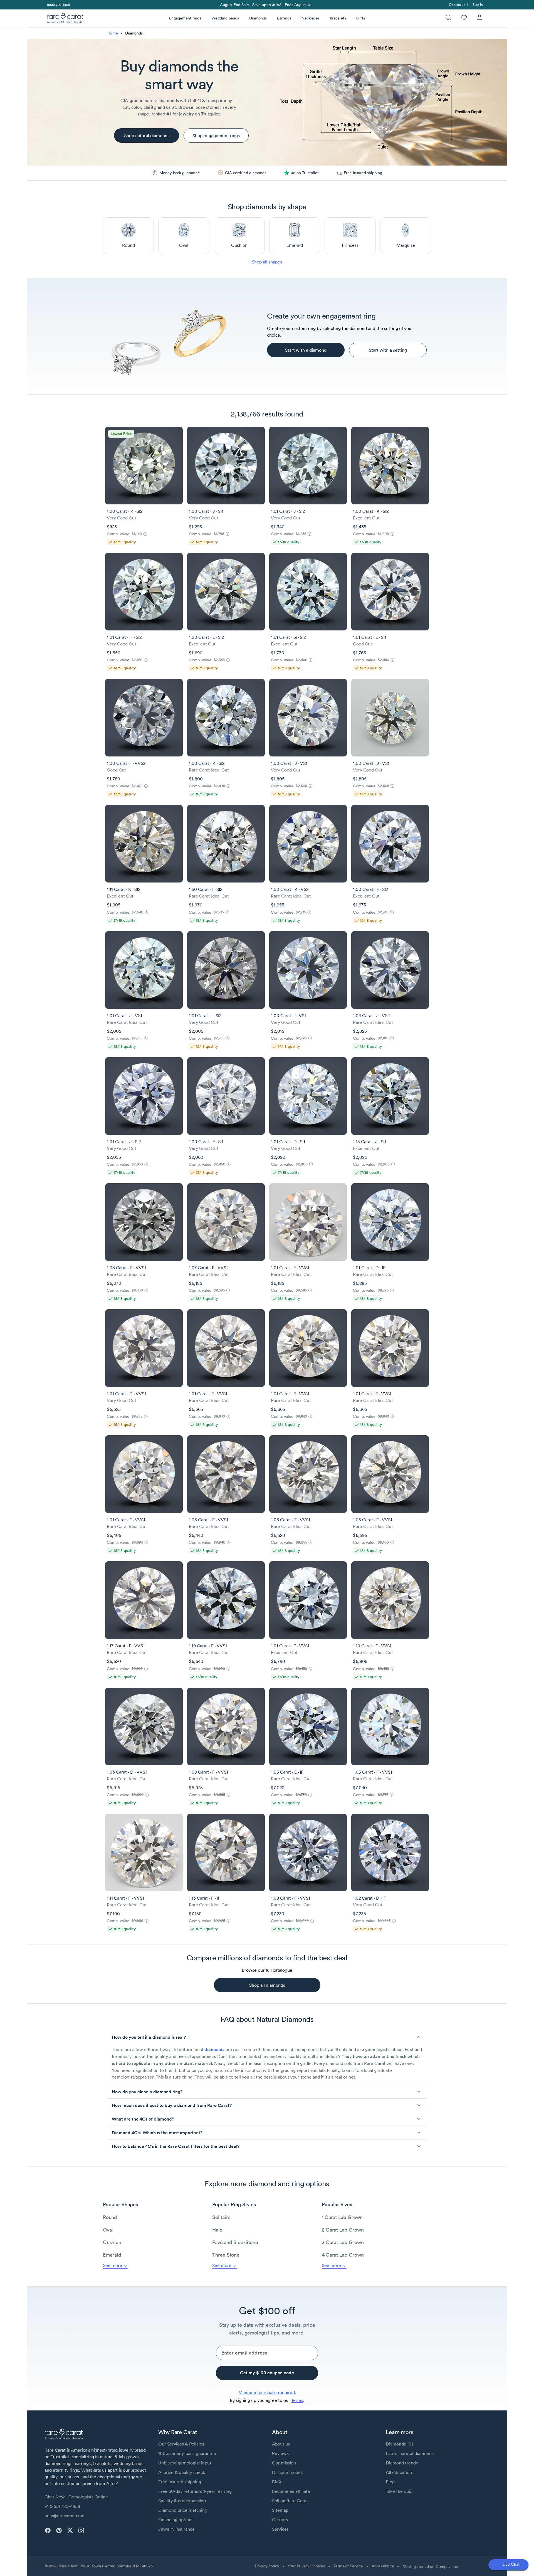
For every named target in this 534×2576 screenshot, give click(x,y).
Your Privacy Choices (306, 2566)
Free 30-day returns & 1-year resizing (195, 2491)
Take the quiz (399, 2491)
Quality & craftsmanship (182, 2501)
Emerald (112, 2255)
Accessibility (383, 2566)
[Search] (448, 18)
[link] (58, 5)
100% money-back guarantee (187, 2453)
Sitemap (280, 2510)
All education (399, 2472)
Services (280, 2529)
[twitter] (70, 2530)
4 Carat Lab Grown (343, 2255)
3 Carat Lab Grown (343, 2242)
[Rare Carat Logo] (65, 19)
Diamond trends (402, 2463)
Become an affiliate (291, 2491)
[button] (267, 2037)
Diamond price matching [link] (183, 2510)
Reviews (280, 2453)
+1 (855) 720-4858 (62, 2506)
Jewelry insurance (176, 2529)
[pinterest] (59, 2530)
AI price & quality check (182, 2472)
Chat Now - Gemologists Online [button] (76, 2497)
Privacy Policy (267, 2566)
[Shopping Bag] (479, 18)
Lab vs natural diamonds (410, 2453)
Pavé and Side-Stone (235, 2242)
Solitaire (221, 2217)
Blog (390, 2482)
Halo (217, 2230)
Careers (280, 2520)
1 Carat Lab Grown (342, 2217)
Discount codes (287, 2472)
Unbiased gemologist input (185, 2463)
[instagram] (81, 2530)
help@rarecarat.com (65, 2516)
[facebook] (48, 2530)
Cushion (112, 2242)
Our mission (284, 2463)
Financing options (176, 2520)
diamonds (214, 2049)
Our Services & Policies (181, 2444)
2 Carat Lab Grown (343, 2230)
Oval (108, 2230)
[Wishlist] (464, 18)
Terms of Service (348, 2566)
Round (110, 2217)
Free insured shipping (180, 2482)
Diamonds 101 (399, 2444)
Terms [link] (297, 2400)
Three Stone (226, 2255)
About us (281, 2444)
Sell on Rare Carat (290, 2501)
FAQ (276, 2482)
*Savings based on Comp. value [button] (430, 2567)
